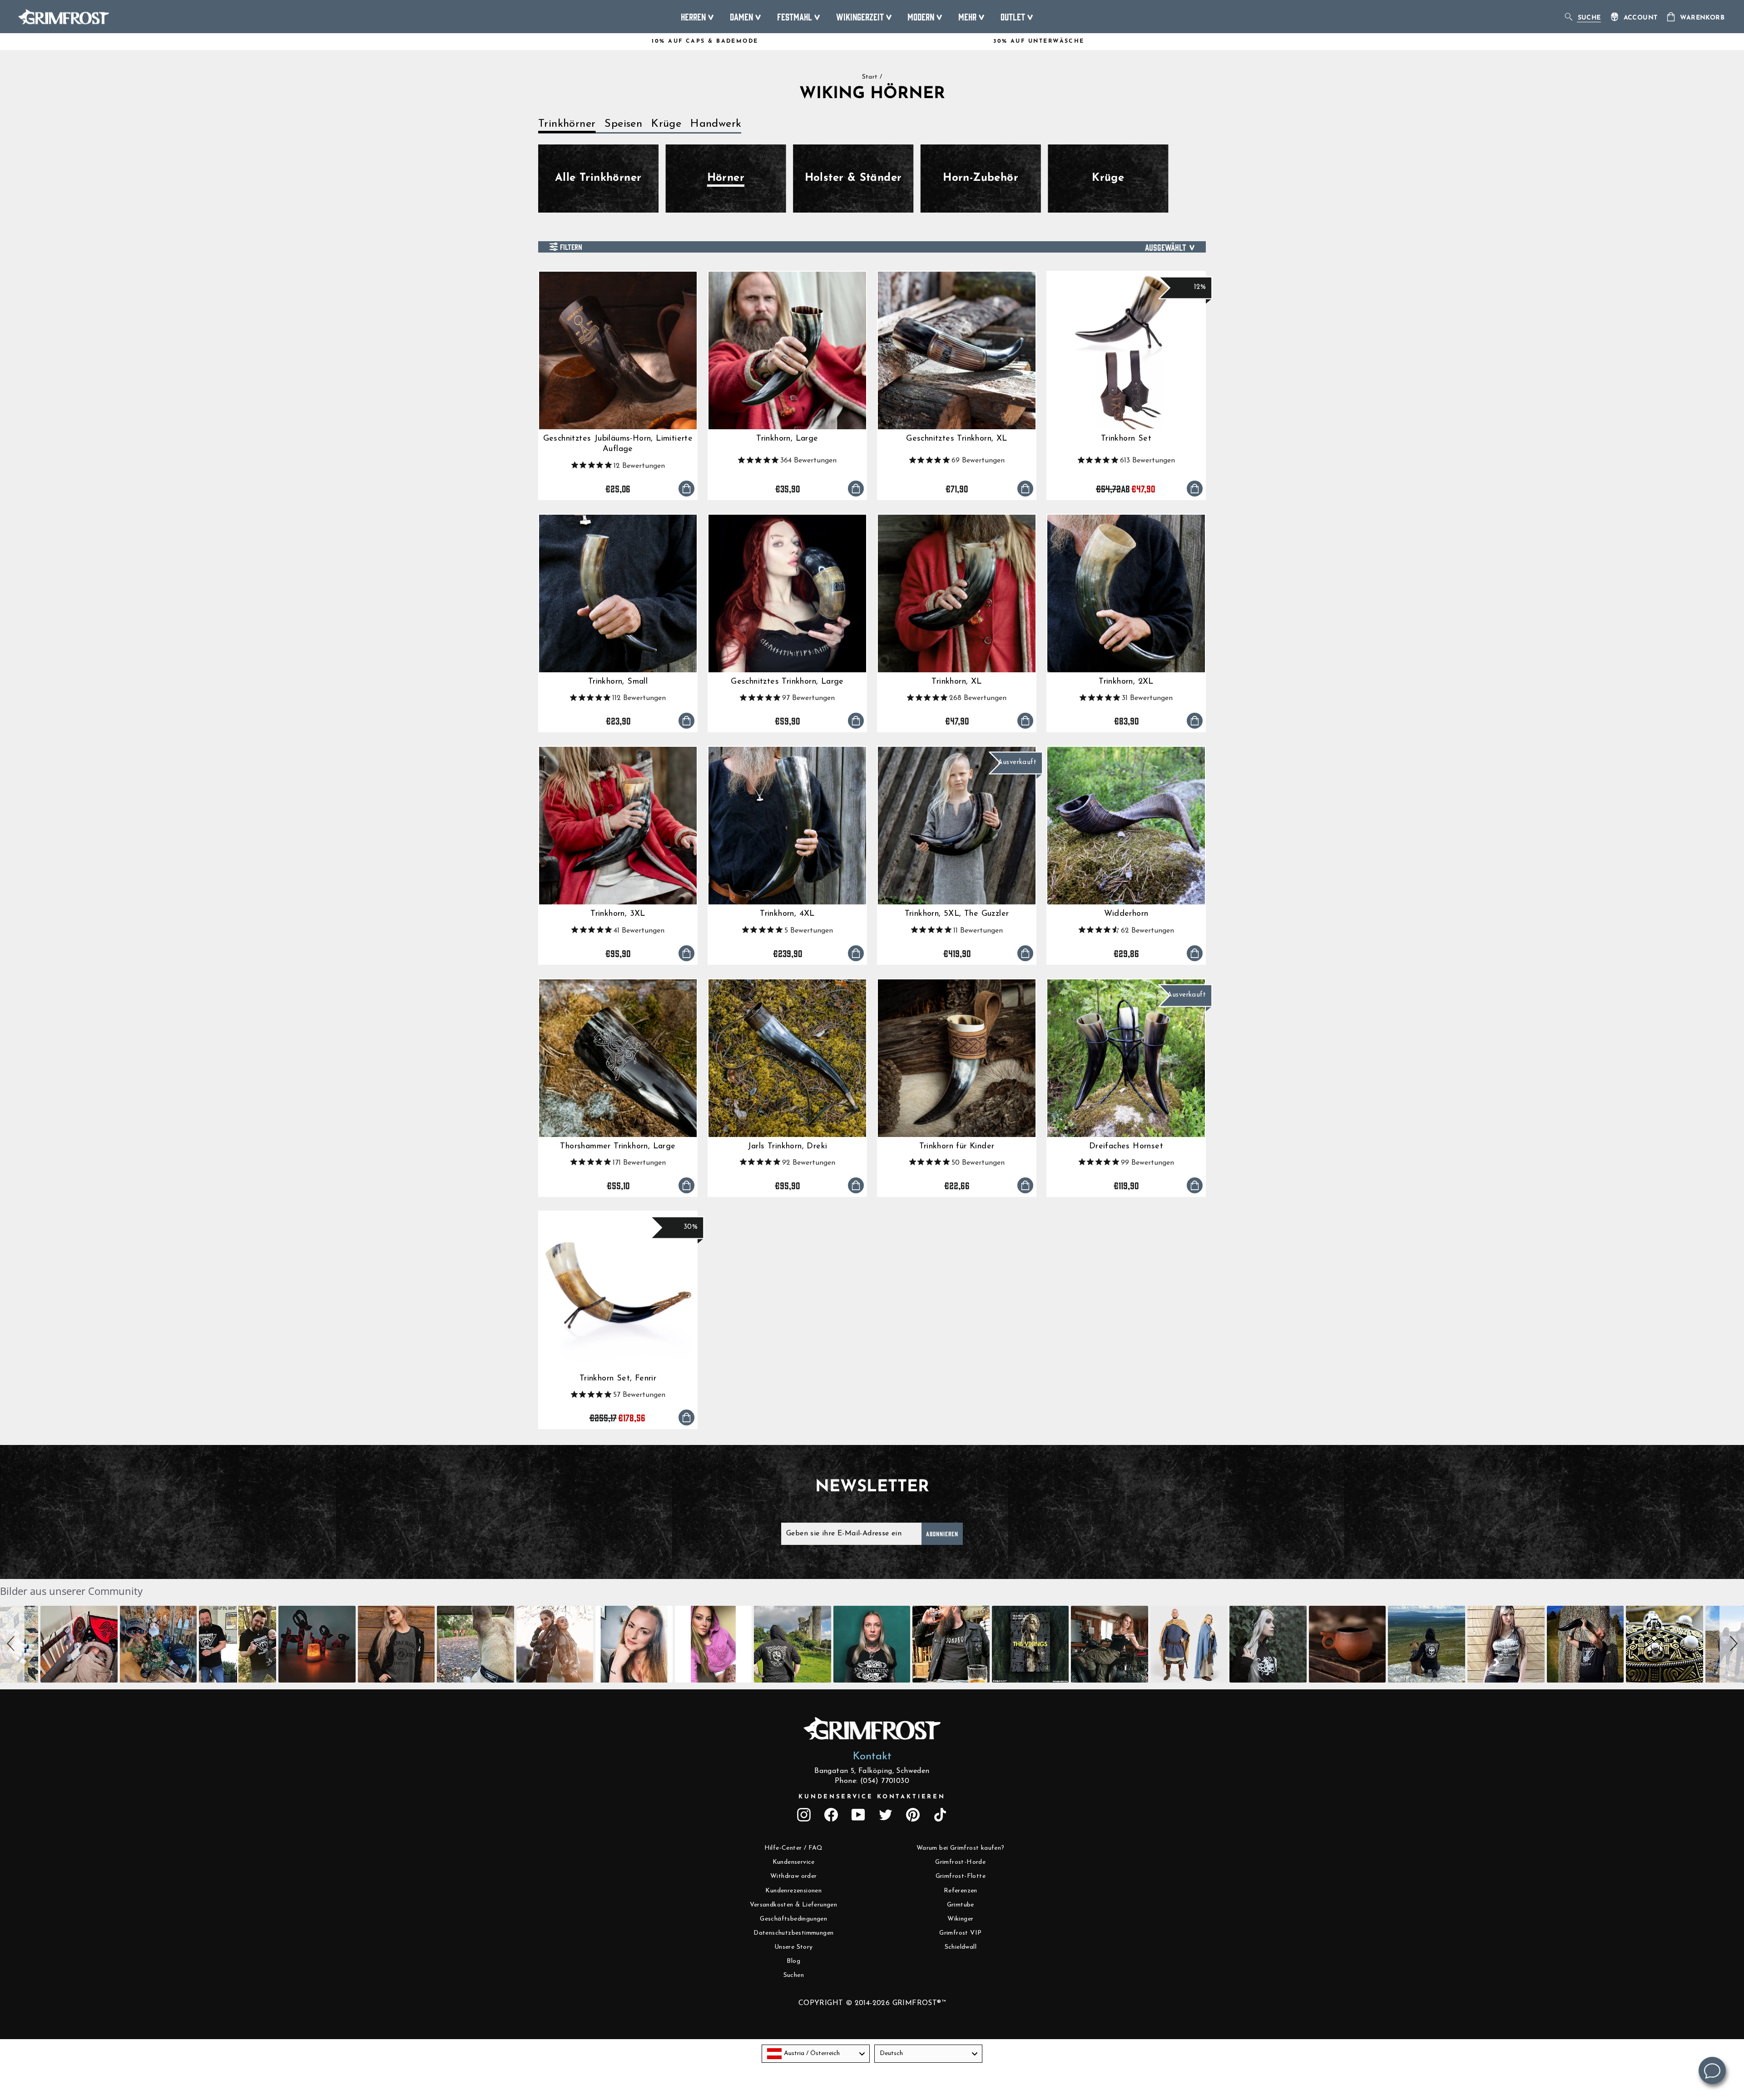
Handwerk (716, 124)
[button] (12, 1644)
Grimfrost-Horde (960, 1862)
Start (870, 77)
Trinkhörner (567, 124)
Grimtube (961, 1905)
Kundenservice (794, 1862)
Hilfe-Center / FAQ (794, 1848)
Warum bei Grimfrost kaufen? (961, 1848)
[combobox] (816, 2054)
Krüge (666, 124)
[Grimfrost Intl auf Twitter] (886, 1815)
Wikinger (960, 1919)
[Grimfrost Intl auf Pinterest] (913, 1815)
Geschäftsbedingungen (793, 1919)
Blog (793, 1961)
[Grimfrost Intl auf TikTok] (940, 1815)
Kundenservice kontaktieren (872, 1797)
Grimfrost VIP (960, 1933)
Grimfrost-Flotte (961, 1876)
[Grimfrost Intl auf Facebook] (831, 1815)
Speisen (623, 124)
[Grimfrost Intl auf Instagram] (804, 1815)
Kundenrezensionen (793, 1891)
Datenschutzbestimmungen (793, 1933)
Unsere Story (794, 1947)
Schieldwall (961, 1947)
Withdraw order (794, 1876)
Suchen (794, 1975)
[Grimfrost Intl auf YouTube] (858, 1815)
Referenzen (961, 1891)
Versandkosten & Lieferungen (793, 1905)
